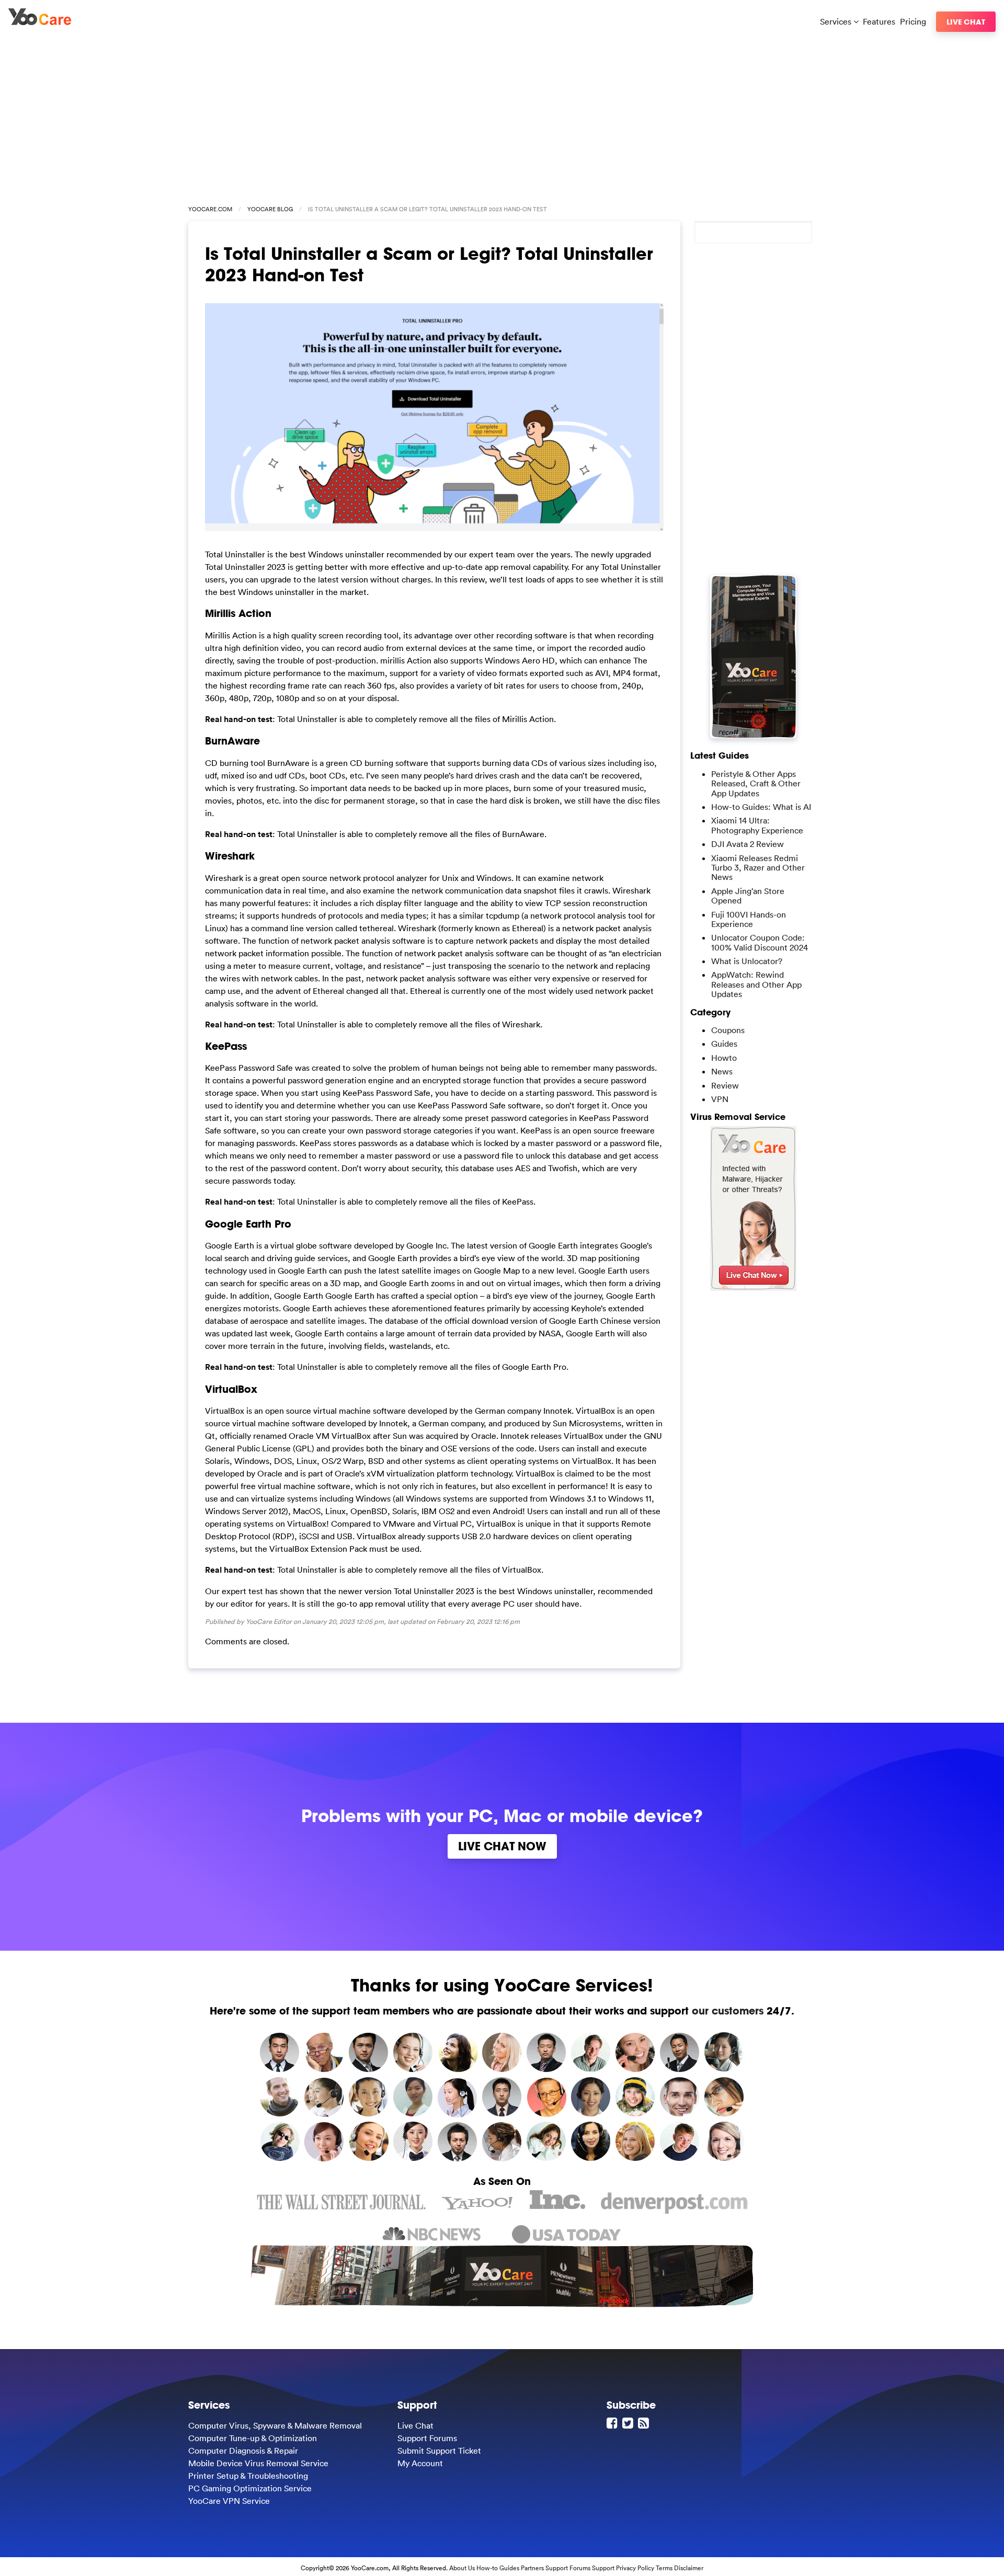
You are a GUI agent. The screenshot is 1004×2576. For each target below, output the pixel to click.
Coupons (728, 1030)
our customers (728, 2011)
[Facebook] (613, 2423)
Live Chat (966, 22)
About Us (462, 2568)
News (722, 1071)
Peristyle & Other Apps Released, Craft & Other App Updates (756, 783)
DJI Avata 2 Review (748, 844)
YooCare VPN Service (229, 2501)
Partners (532, 2568)
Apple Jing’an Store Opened (748, 896)
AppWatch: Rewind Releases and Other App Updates (756, 984)
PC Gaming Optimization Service (250, 2488)
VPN (720, 1099)
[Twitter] (629, 2423)
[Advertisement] (502, 116)
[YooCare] (40, 22)
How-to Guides (498, 2568)
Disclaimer (689, 2568)
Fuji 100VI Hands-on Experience (749, 919)
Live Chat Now (502, 1846)
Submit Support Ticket (439, 2451)
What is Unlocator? (747, 961)
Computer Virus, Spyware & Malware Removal (275, 2425)
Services (837, 21)
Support (603, 2568)
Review (725, 1085)
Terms (664, 2568)
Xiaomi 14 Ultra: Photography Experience (757, 825)
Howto (724, 1058)
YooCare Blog (270, 209)
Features (879, 21)
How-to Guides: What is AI (761, 807)
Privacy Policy (635, 2568)
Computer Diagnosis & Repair (243, 2451)
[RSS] (645, 2423)
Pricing (913, 21)
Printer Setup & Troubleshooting (248, 2476)
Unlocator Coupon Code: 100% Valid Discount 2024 (760, 942)
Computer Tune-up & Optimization (253, 2438)
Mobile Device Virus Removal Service (258, 2463)
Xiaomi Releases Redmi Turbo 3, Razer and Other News (758, 868)
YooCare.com (210, 209)
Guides (724, 1044)
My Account (420, 2463)
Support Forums (427, 2438)
